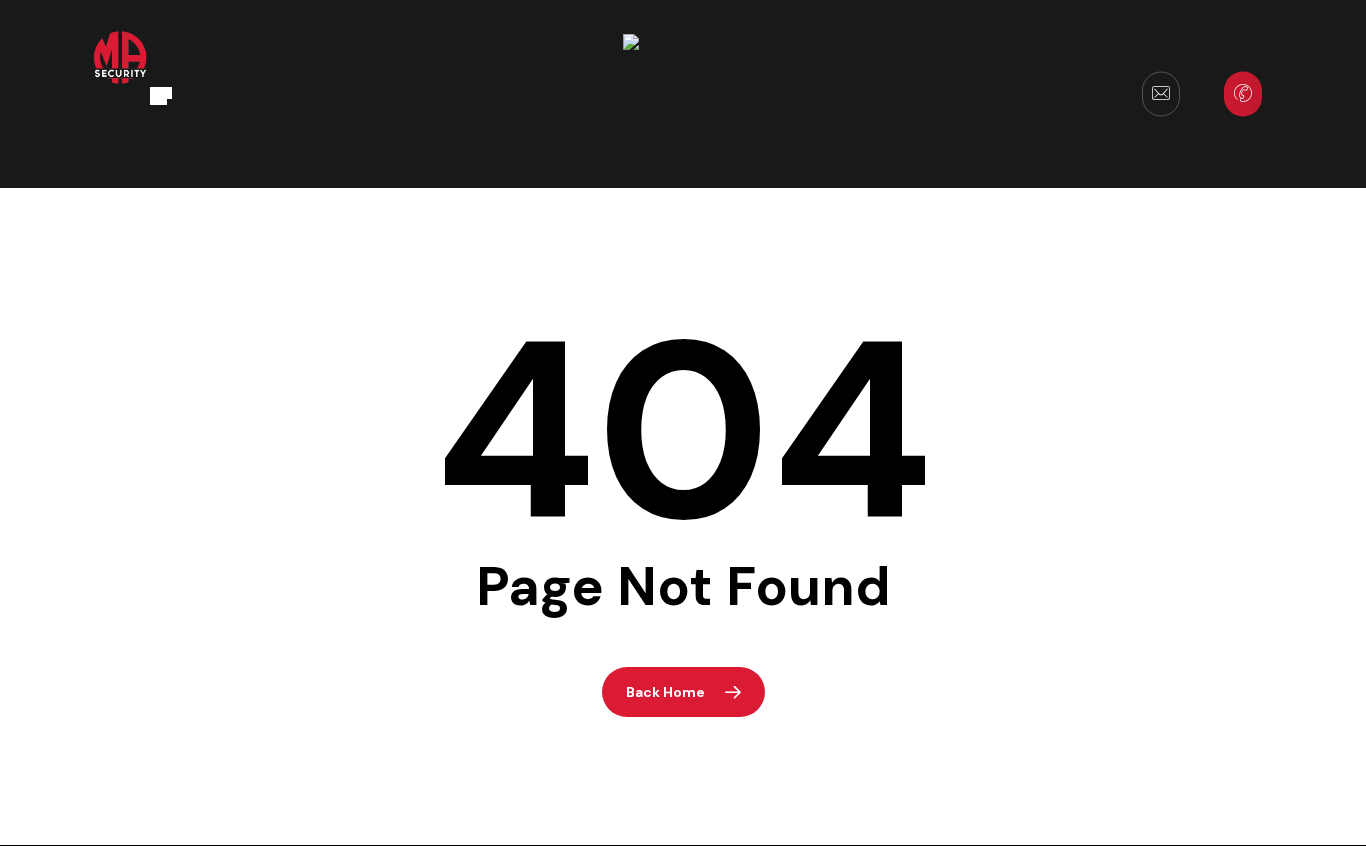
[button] (161, 94)
